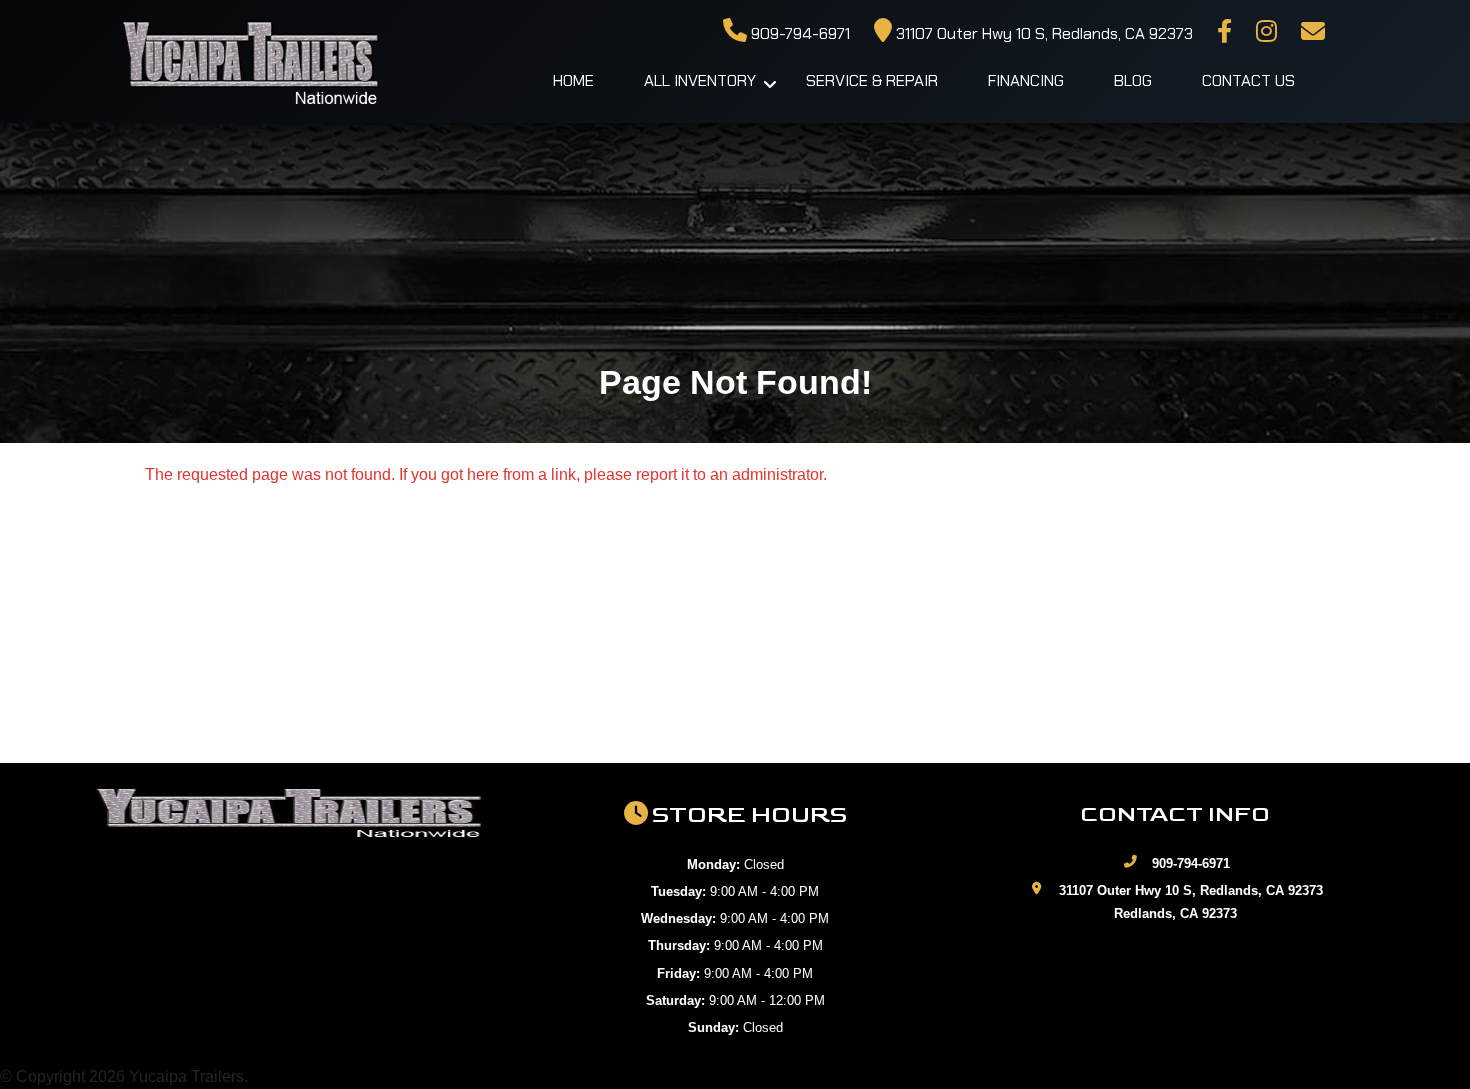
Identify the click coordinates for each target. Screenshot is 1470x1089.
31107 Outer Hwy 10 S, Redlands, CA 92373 (1042, 33)
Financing (1026, 80)
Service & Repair (872, 80)
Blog (1133, 80)
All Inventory (700, 80)
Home (573, 80)
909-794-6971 (798, 33)
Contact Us (1248, 80)
